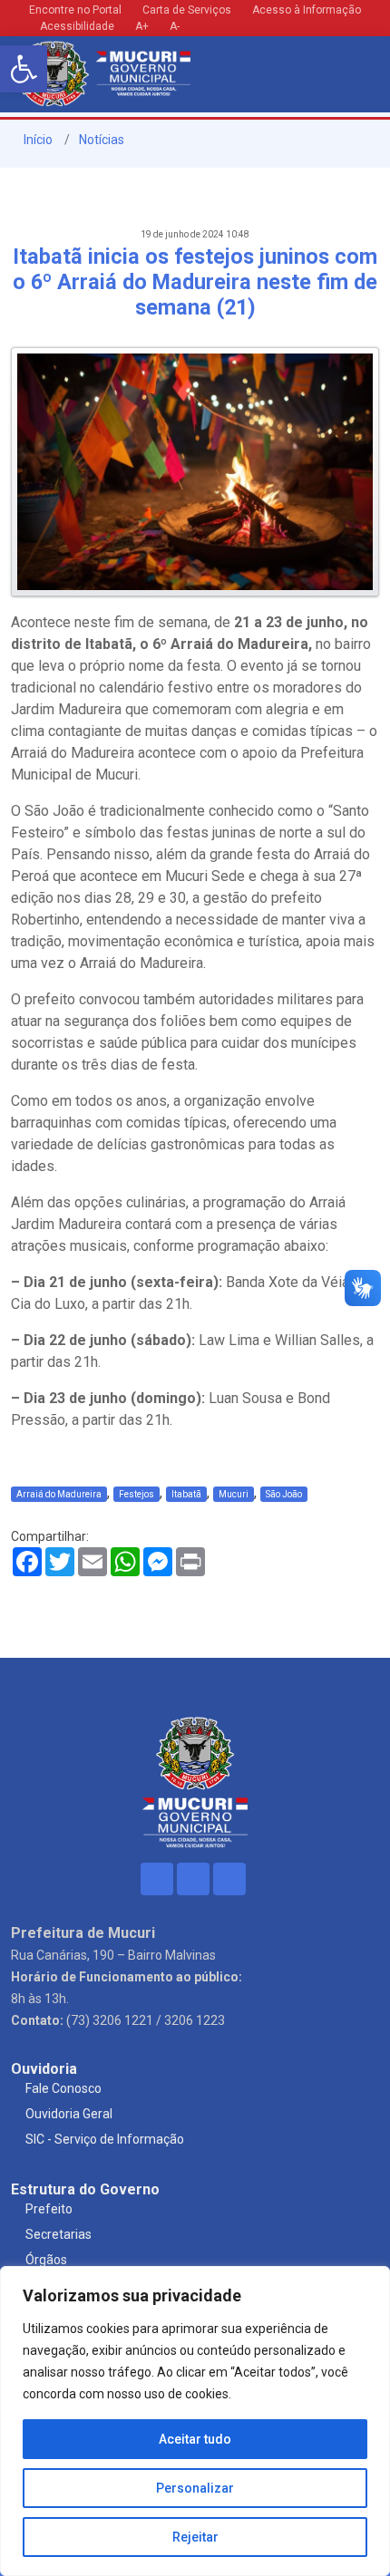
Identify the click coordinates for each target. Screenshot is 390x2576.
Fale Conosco (63, 2088)
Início (37, 140)
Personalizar (195, 2488)
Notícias (102, 140)
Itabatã (186, 1494)
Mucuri (234, 1494)
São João (284, 1494)
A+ (142, 26)
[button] (24, 69)
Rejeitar (195, 2537)
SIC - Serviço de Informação (105, 2139)
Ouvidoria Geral (69, 2114)
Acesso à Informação (307, 10)
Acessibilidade (76, 26)
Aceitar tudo (195, 2439)
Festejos (136, 1494)
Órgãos (46, 2260)
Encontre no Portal (75, 10)
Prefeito (49, 2209)
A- (175, 26)
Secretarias (58, 2234)
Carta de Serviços (187, 10)
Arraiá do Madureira (59, 1494)
